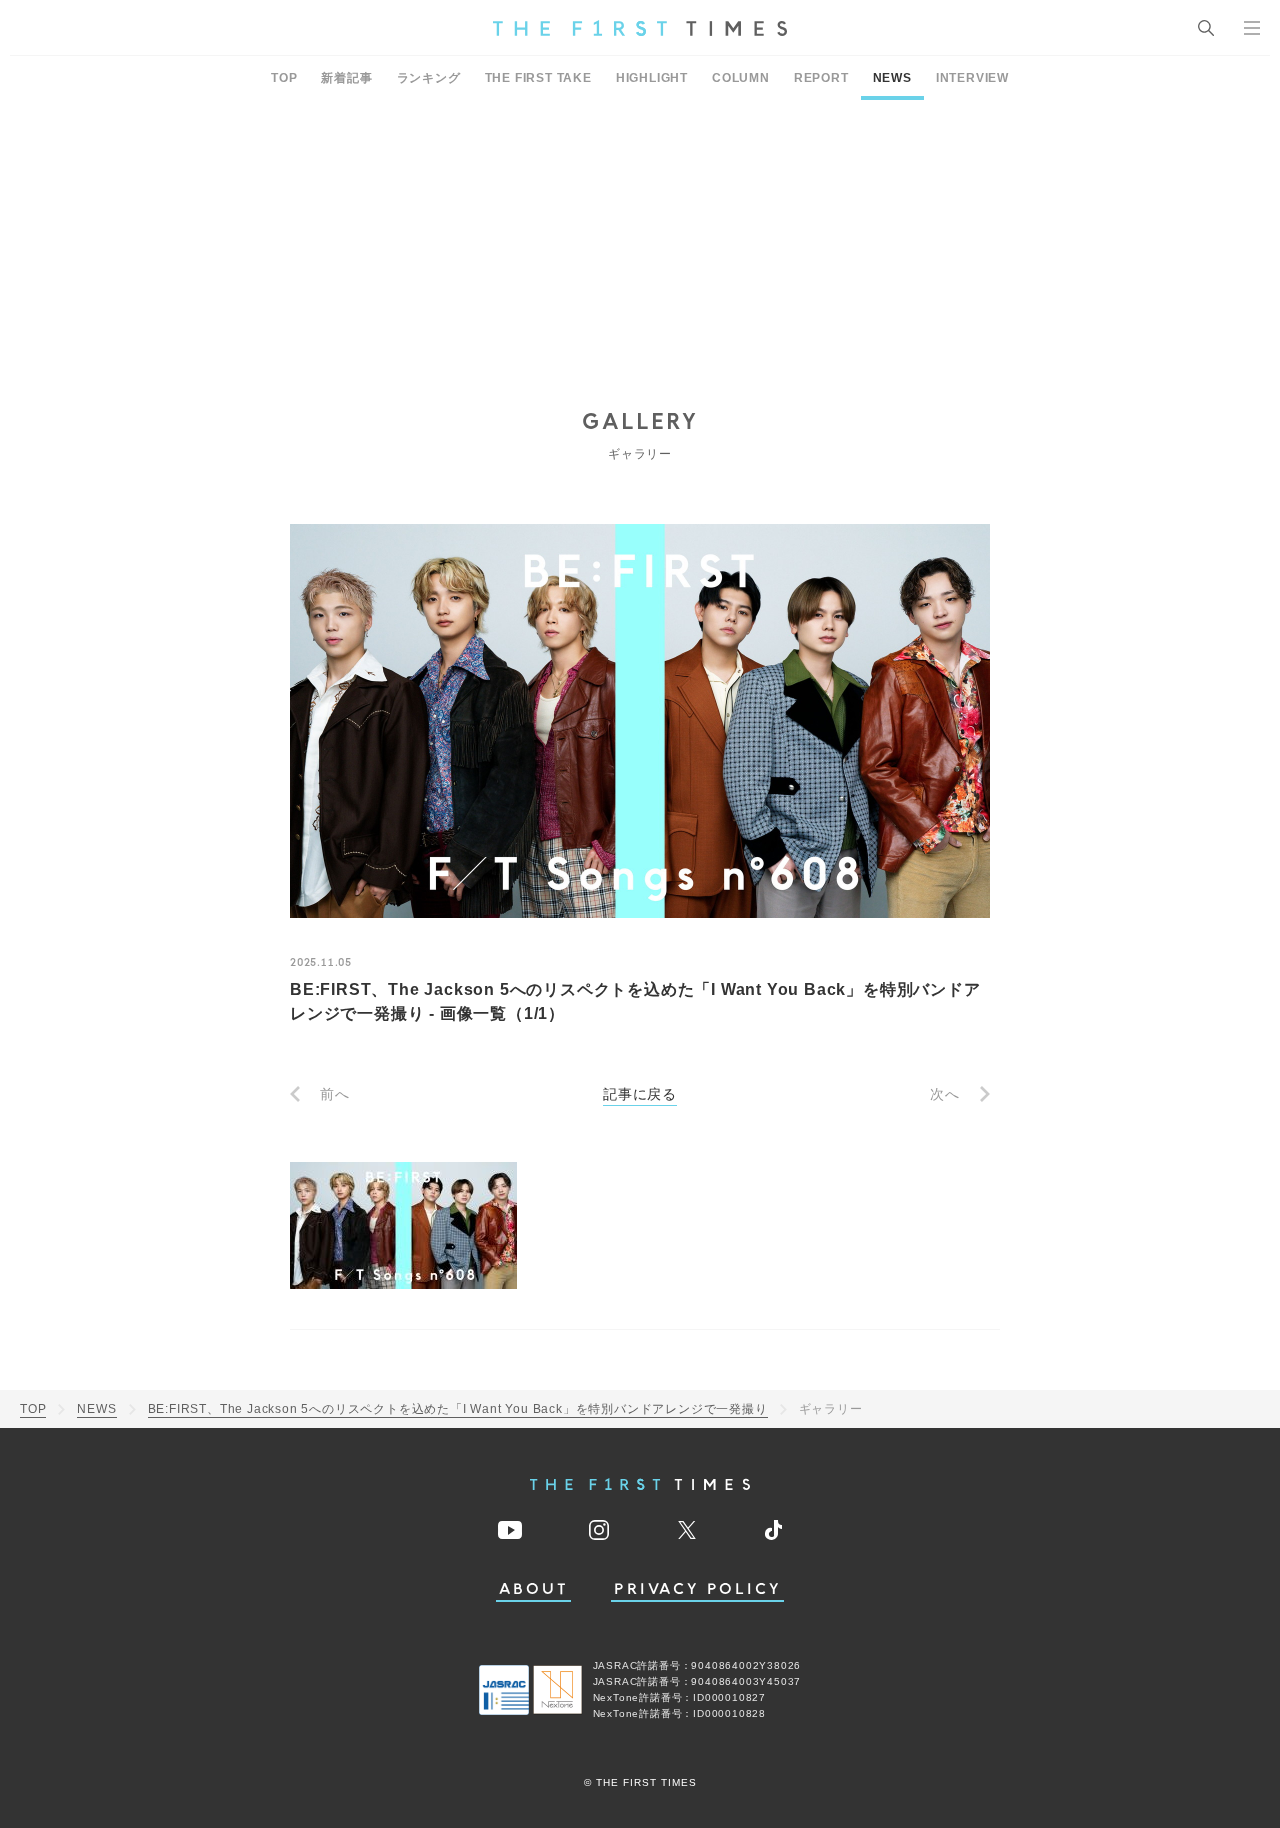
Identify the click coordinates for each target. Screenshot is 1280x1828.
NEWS (892, 78)
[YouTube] (510, 1530)
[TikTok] (773, 1530)
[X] (687, 1530)
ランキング (429, 78)
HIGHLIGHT (652, 78)
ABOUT (534, 1589)
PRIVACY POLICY (697, 1589)
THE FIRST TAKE (538, 78)
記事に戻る (640, 1094)
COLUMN (741, 78)
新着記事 (346, 78)
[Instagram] (599, 1530)
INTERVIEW (972, 78)
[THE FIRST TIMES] (640, 28)
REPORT (821, 78)
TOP (284, 78)
